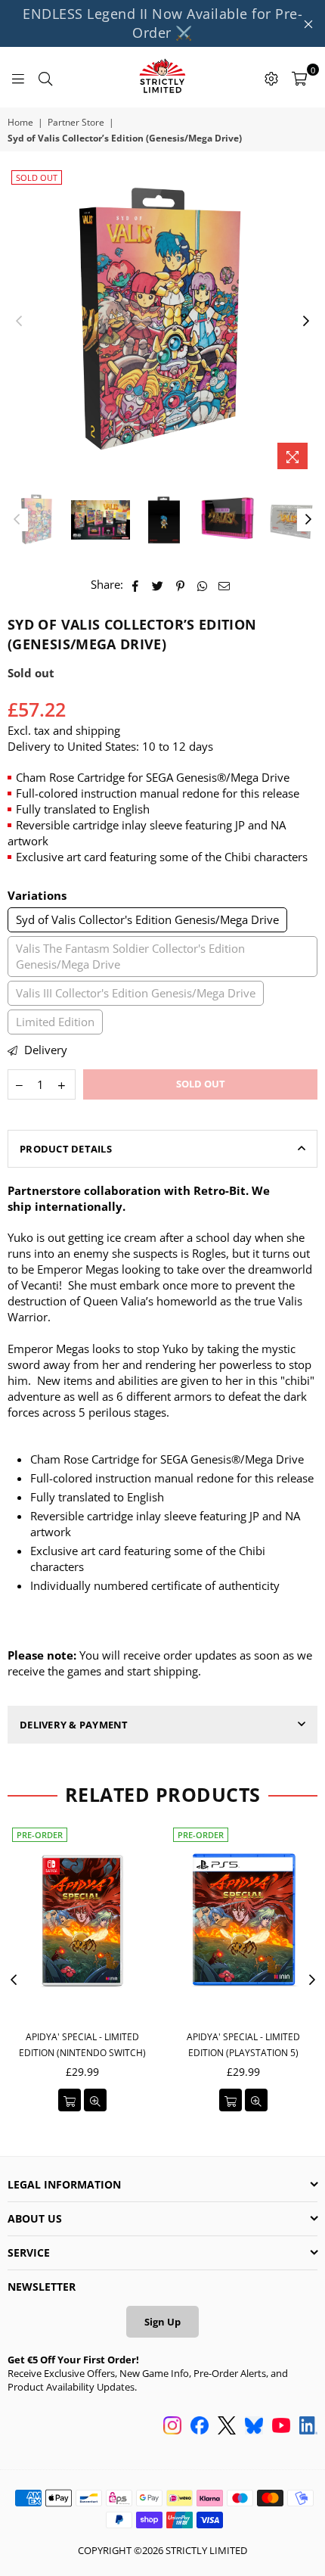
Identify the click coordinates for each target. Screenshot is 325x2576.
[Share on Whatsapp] (202, 585)
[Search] (45, 77)
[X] (227, 2427)
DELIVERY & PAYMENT (74, 1725)
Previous (19, 322)
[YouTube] (281, 2427)
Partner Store (76, 123)
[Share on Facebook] (136, 585)
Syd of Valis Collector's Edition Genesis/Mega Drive (147, 919)
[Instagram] (172, 2427)
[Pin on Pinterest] (180, 585)
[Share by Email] (224, 585)
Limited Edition (55, 1022)
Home (20, 123)
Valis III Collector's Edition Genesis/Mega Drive (136, 993)
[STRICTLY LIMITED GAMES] (162, 77)
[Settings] (271, 77)
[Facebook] (200, 2427)
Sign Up (162, 2322)
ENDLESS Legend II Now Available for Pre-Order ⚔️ (162, 23)
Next (306, 322)
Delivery (44, 1050)
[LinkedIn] (308, 2427)
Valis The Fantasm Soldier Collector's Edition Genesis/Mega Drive (130, 956)
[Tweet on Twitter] (158, 585)
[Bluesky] (254, 2427)
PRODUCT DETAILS (66, 1149)
